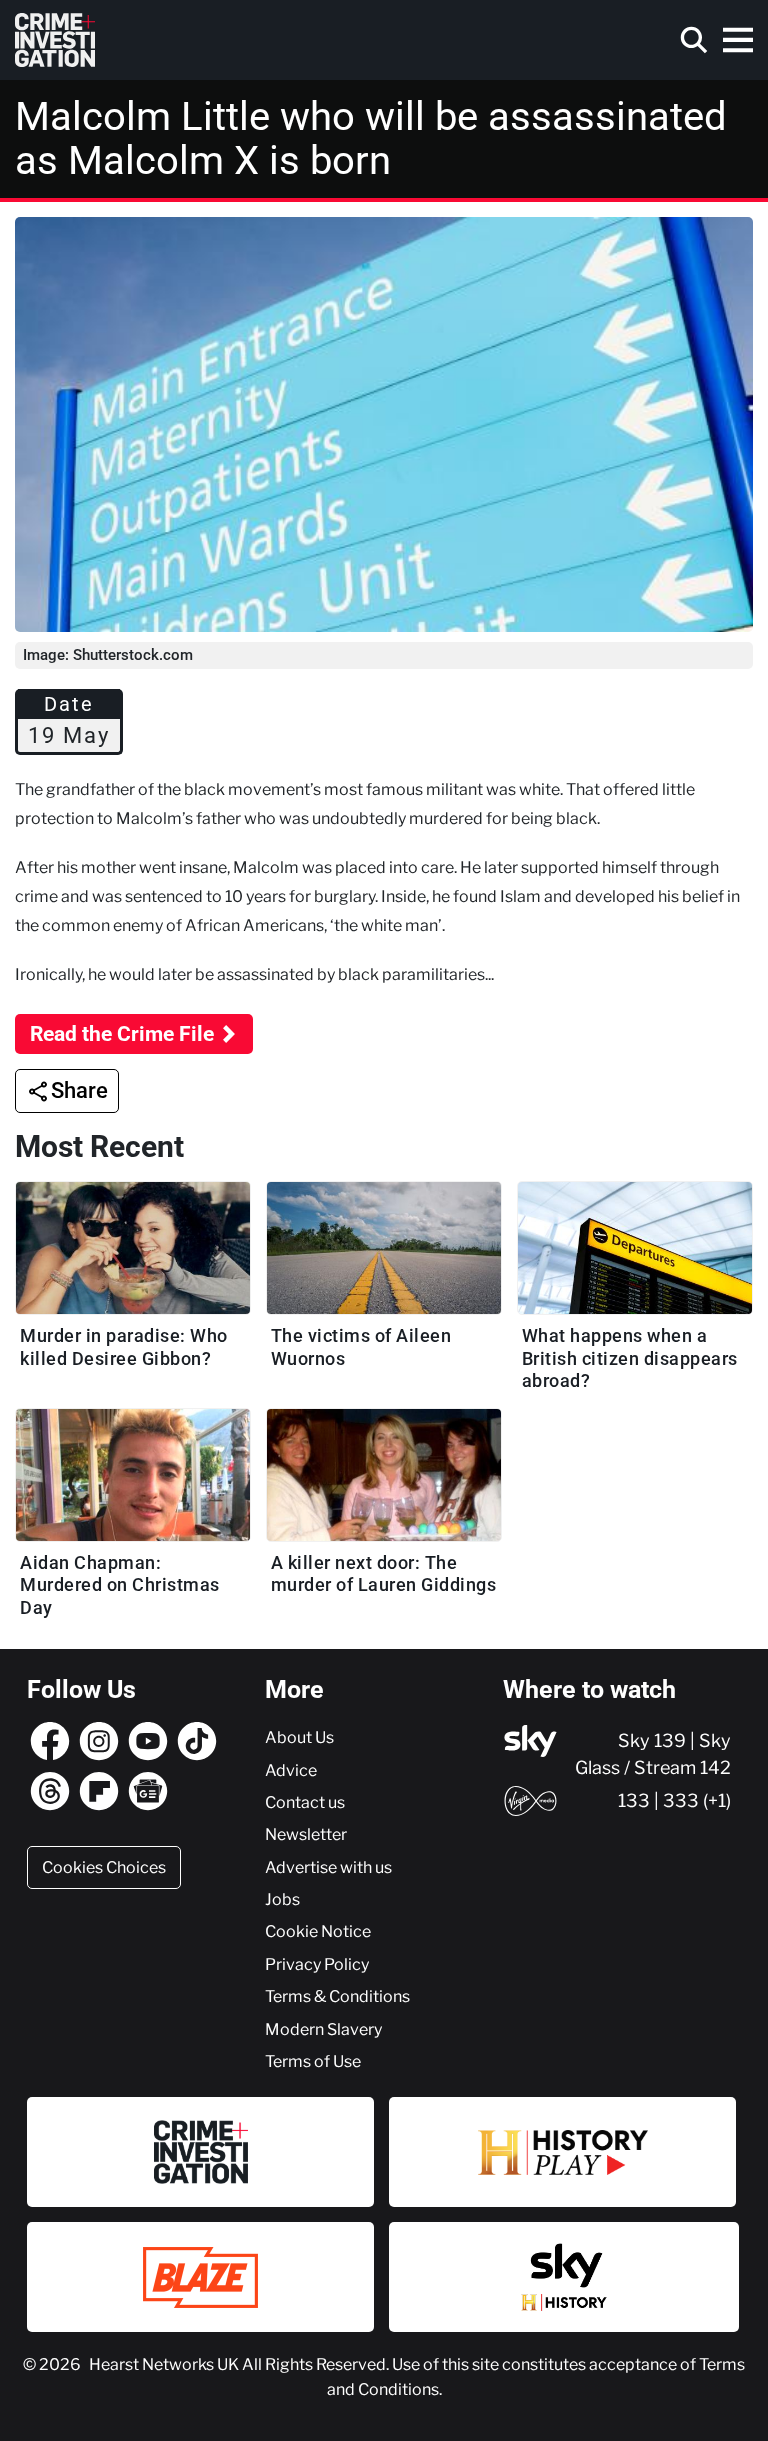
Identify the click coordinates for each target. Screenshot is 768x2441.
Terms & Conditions (337, 1996)
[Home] (55, 40)
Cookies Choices (104, 1867)
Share (79, 1090)
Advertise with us (328, 1867)
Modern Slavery (323, 2029)
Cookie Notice (318, 1931)
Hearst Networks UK (165, 2364)
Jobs (282, 1899)
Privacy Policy (317, 1964)
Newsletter (306, 1834)
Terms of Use (313, 2061)
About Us (299, 1737)
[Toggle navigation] (738, 40)
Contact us (305, 1802)
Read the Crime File (122, 1034)
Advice (291, 1770)
